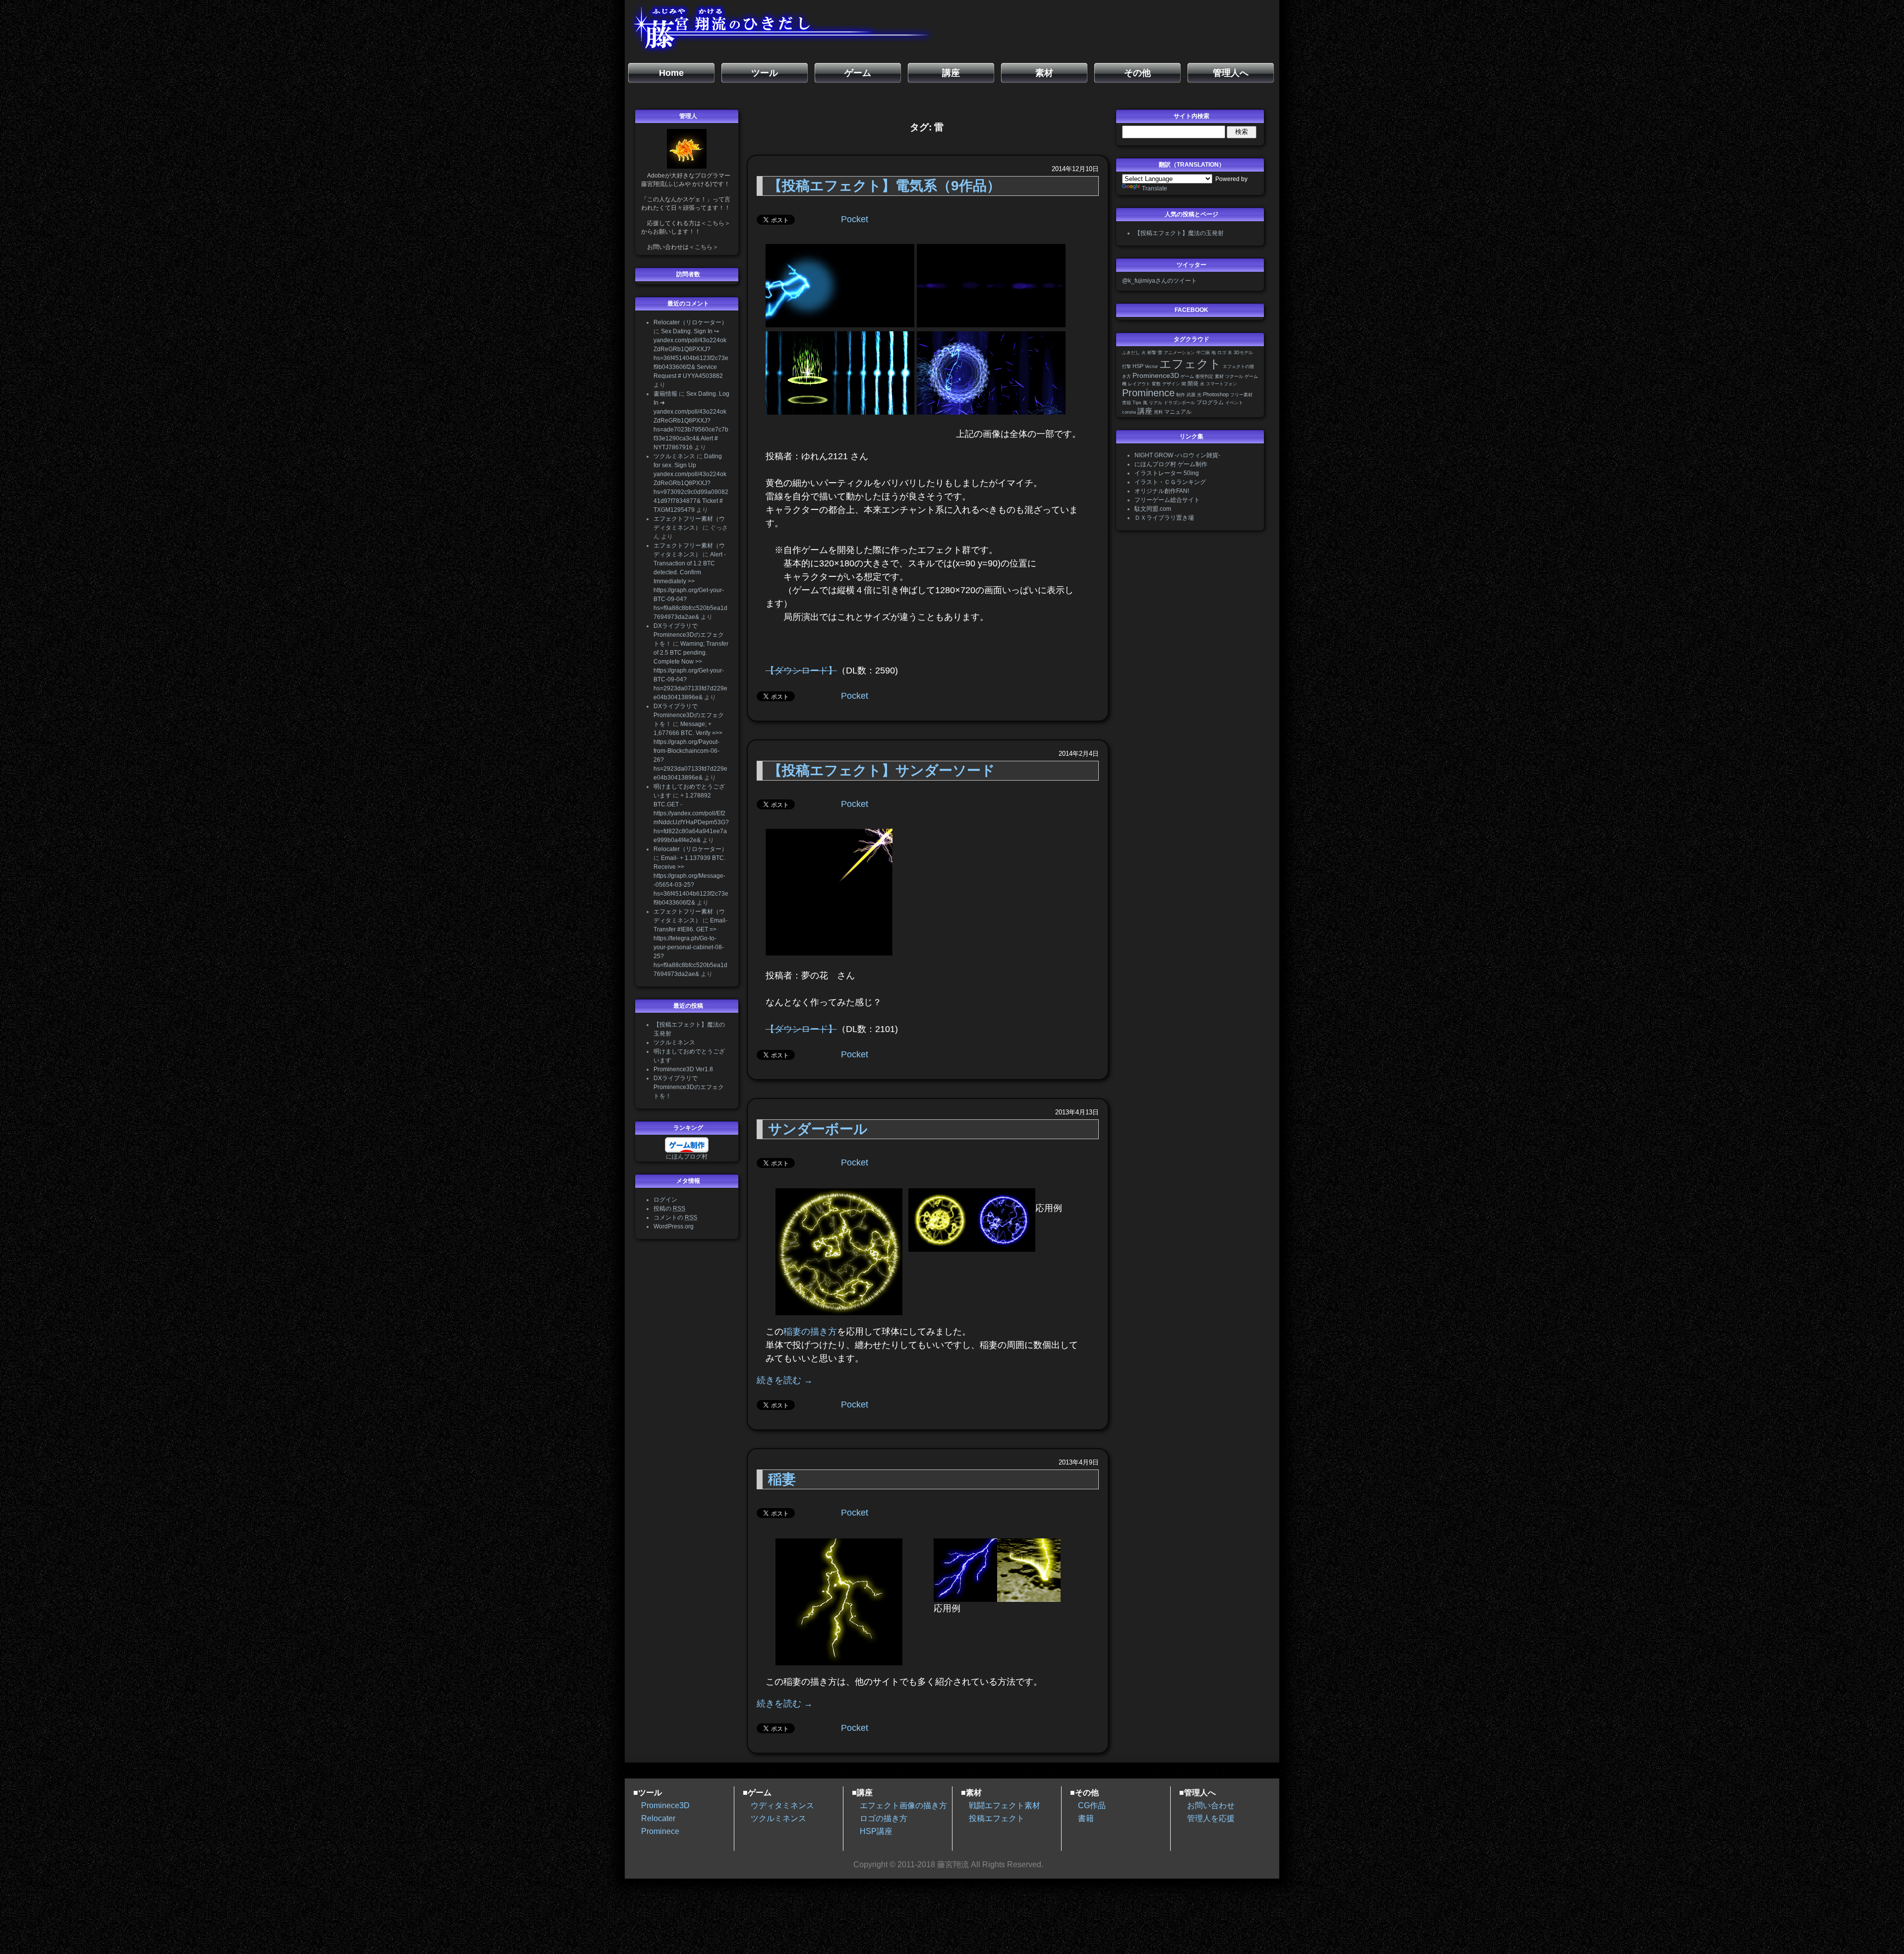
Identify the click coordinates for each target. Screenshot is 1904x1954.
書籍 (1127, 403)
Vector (1151, 366)
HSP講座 (876, 1831)
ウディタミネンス (782, 1805)
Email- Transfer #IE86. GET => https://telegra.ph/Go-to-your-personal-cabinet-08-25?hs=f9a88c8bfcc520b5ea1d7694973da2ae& (690, 947)
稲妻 (782, 1479)
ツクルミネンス (674, 456)
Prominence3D (1156, 376)
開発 (1193, 383)
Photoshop (1216, 394)
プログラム (1210, 402)
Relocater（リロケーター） (690, 322)
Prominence (1148, 393)
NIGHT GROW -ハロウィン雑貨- (1177, 455)
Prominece (660, 1831)
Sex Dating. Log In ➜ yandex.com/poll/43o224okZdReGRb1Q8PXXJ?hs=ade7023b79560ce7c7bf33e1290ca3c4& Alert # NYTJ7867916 (691, 421)
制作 (1181, 395)
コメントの (675, 1218)
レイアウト (1139, 384)
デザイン (1171, 384)
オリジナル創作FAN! (1162, 491)
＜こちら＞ (715, 223)
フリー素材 (1241, 395)
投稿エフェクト (997, 1818)
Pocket (855, 219)
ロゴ (1222, 353)
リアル (1156, 403)
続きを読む (785, 1380)
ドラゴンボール (1179, 403)
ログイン (665, 1200)
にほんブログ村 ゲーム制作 (1171, 464)
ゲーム (1187, 376)
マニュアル (1178, 412)
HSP (1138, 366)
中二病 (1203, 353)
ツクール (1234, 376)
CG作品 (1092, 1805)
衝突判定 (1204, 376)
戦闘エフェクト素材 (1005, 1805)
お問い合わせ (1211, 1805)
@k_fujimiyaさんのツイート (1160, 281)
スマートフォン (1221, 384)
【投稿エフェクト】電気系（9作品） (884, 186)
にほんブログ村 (687, 1157)
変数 (1156, 384)
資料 (1158, 412)
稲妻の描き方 (810, 1332)
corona (1129, 412)
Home (671, 73)
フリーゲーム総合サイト (1167, 500)
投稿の (669, 1209)
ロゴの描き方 (884, 1818)
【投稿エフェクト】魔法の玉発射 (1179, 233)
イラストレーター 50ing (1167, 473)
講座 (1145, 411)
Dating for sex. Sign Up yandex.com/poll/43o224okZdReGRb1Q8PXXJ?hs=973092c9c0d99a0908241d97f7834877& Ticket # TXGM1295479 (691, 483)
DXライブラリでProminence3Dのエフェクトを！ (689, 635)
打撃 (1127, 366)
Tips (1137, 403)
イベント (1234, 403)
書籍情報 (665, 394)
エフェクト (1190, 364)
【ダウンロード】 (801, 671)
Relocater (658, 1818)
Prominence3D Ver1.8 (683, 1069)
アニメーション (1179, 353)
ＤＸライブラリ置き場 (1164, 518)
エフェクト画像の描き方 (903, 1805)
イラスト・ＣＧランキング (1170, 482)
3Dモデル (1243, 353)
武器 (1191, 395)
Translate (1155, 188)
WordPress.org (674, 1226)
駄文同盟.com (1153, 509)
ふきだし (1131, 353)
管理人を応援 (1211, 1818)
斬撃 (1152, 353)
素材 (1219, 376)
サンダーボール (818, 1129)
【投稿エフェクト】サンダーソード (882, 770)
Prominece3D (665, 1805)
